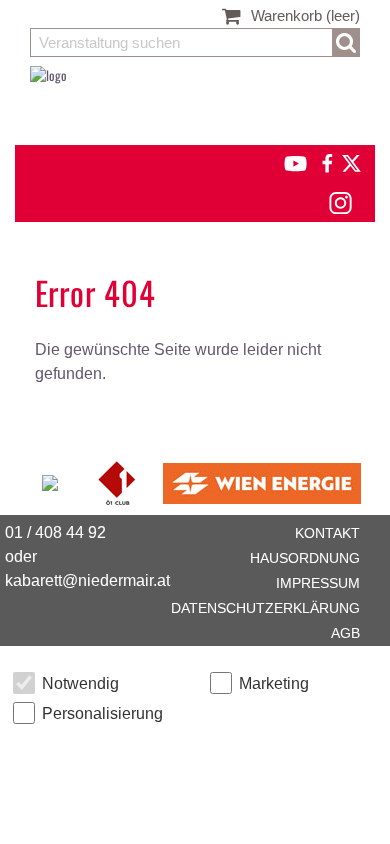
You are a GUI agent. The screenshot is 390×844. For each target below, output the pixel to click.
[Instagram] (339, 200)
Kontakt (327, 533)
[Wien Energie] (262, 481)
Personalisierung (102, 713)
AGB (345, 633)
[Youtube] (286, 161)
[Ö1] (118, 481)
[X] (348, 161)
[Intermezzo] (51, 481)
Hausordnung (305, 558)
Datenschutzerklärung (265, 608)
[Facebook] (326, 161)
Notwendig (80, 683)
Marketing (274, 683)
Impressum (318, 583)
